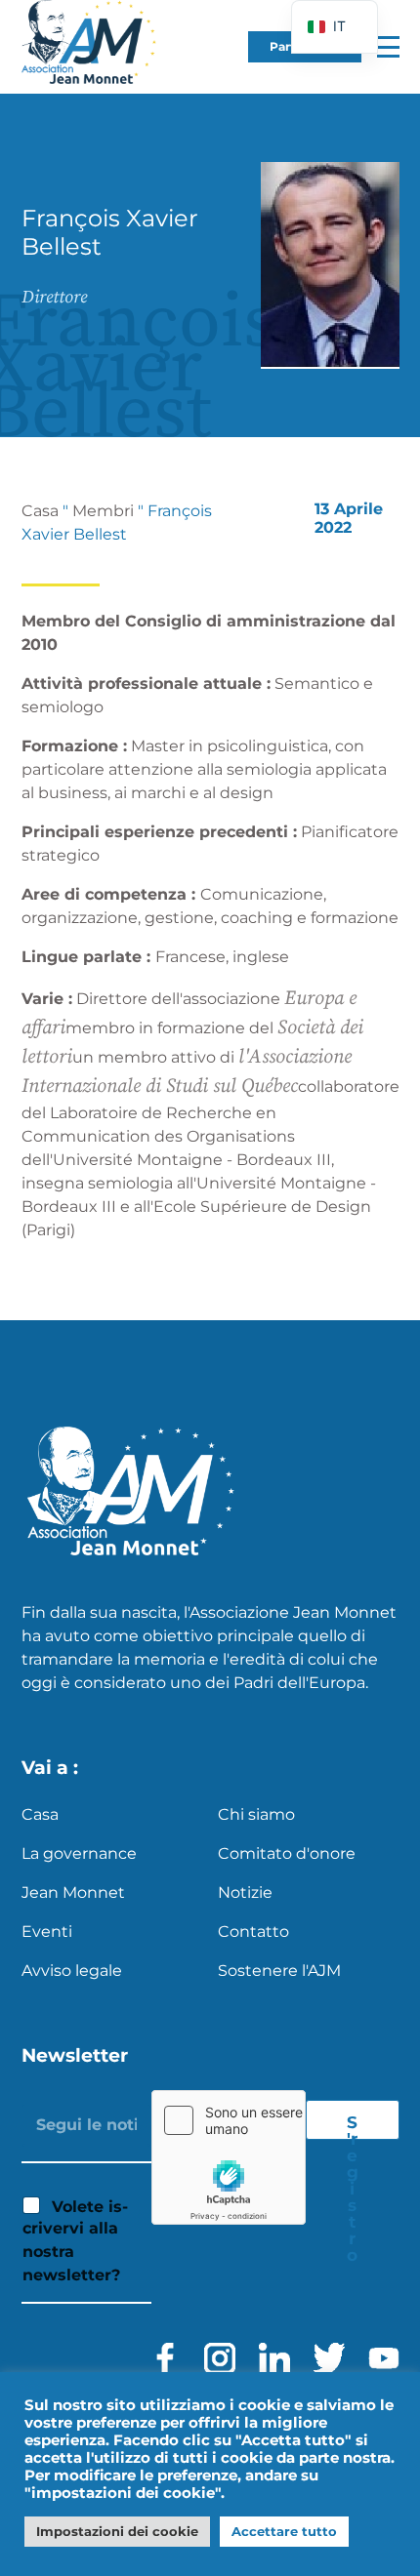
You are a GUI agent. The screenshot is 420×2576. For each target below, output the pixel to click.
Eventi (47, 1932)
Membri (103, 511)
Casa (40, 511)
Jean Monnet (73, 1892)
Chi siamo (256, 1814)
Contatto (253, 1932)
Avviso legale (72, 1971)
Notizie (245, 1892)
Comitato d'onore (287, 1853)
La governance (79, 1853)
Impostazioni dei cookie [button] (117, 2531)
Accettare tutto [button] (284, 2531)
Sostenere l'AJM (279, 1971)
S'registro (353, 2126)
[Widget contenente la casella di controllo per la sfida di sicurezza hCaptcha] (229, 2157)
